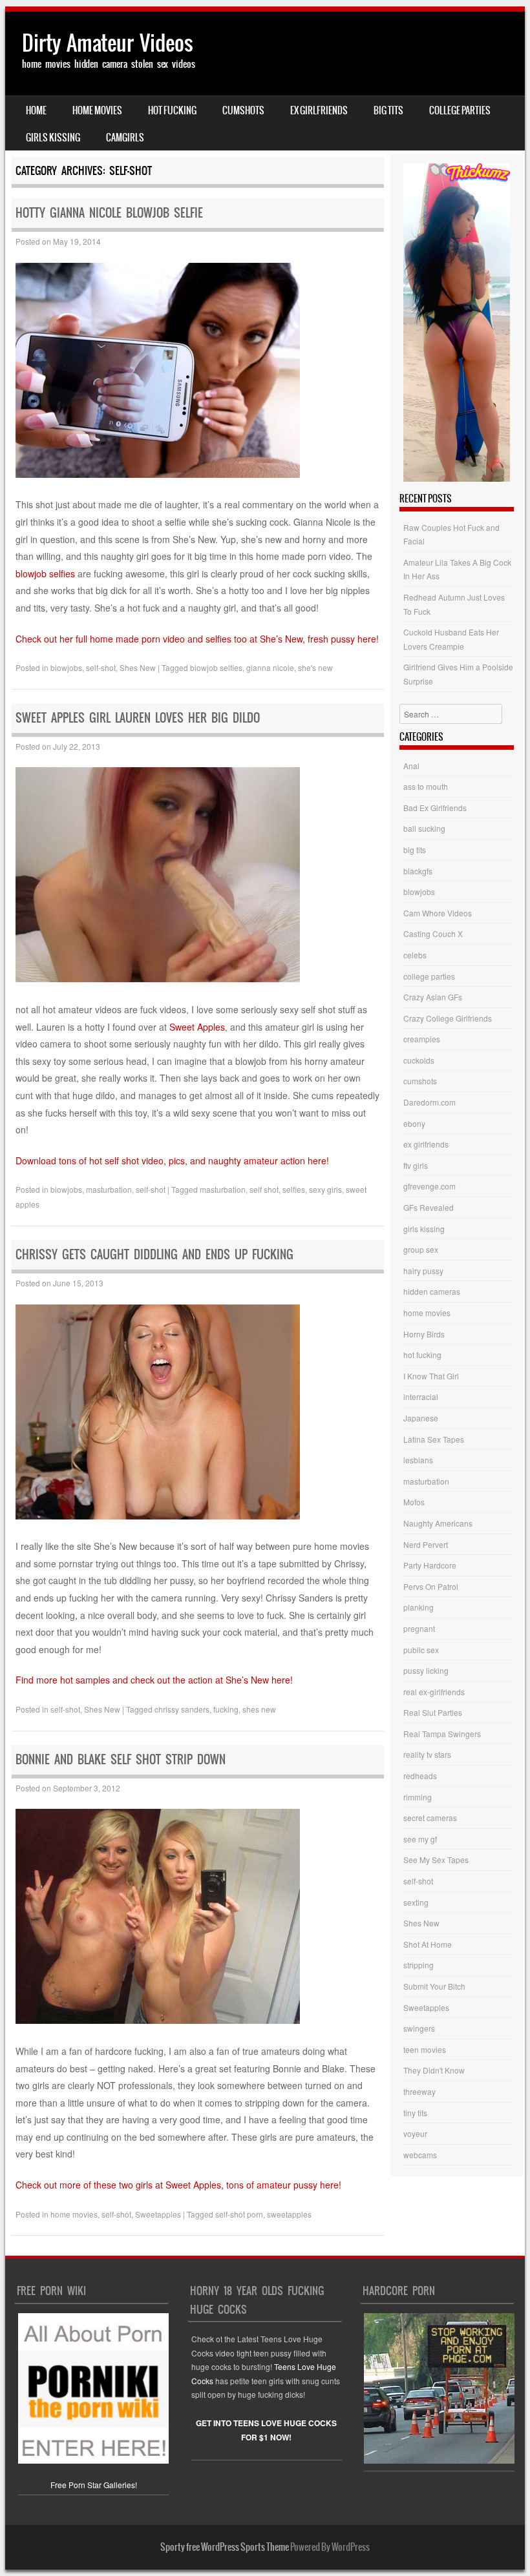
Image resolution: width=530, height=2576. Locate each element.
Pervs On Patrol (431, 1586)
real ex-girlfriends (434, 1692)
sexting (416, 1902)
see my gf (420, 1839)
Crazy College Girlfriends (448, 1018)
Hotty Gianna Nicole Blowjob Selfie (109, 213)
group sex (421, 1249)
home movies (97, 110)
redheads (420, 1776)
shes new (259, 1709)
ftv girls (416, 1165)
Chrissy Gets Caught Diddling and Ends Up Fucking (154, 1254)
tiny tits (415, 2113)
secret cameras (430, 1818)
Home (36, 110)
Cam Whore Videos (438, 913)
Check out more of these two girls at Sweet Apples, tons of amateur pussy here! (178, 2185)
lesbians (418, 1460)
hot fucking (172, 110)
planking (419, 1607)
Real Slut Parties (433, 1712)
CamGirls (125, 138)
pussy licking (426, 1670)
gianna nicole (270, 667)
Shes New (138, 667)
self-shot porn (239, 2214)
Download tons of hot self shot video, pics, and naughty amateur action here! (172, 1160)
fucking (226, 1709)
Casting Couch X (433, 933)
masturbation (109, 1189)
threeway (419, 2091)
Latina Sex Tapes (434, 1439)
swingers (419, 2028)
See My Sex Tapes (436, 1860)
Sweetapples (158, 2214)
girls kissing (53, 138)
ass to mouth (426, 786)
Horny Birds (424, 1334)
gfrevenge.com (429, 1186)
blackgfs (418, 871)
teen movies (425, 2049)
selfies (294, 1189)
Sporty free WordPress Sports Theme (225, 2547)
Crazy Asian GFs (433, 997)
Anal (411, 766)
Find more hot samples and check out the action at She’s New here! (154, 1680)
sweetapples (289, 2214)
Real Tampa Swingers (442, 1734)
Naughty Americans (438, 1523)
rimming (418, 1797)
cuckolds (419, 1060)
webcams (420, 2155)
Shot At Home (428, 1944)
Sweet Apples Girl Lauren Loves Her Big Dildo (138, 718)
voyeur (415, 2133)
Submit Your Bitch (434, 1986)
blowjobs (66, 667)
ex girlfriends (319, 110)
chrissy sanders (182, 1709)
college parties (460, 110)
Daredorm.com (429, 1102)
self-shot (101, 667)
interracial (421, 1396)
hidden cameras (432, 1291)
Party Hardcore (430, 1565)
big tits (388, 110)
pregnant (419, 1628)
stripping (419, 1965)
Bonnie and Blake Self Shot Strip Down (121, 1759)
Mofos (414, 1502)
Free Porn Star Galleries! (94, 2484)
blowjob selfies (45, 573)
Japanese (421, 1418)
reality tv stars (427, 1754)
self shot (264, 1189)
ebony (414, 1123)
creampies (422, 1039)
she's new (315, 667)
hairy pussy (423, 1271)
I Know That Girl (431, 1376)
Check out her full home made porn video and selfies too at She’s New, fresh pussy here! (197, 639)
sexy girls (325, 1189)
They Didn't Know (434, 2070)
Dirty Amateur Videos (108, 43)
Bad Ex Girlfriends (435, 808)
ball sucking (424, 828)
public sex (421, 1650)
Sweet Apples (197, 1027)
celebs (415, 955)
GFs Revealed (429, 1207)
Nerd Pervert (426, 1544)
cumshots (243, 110)
